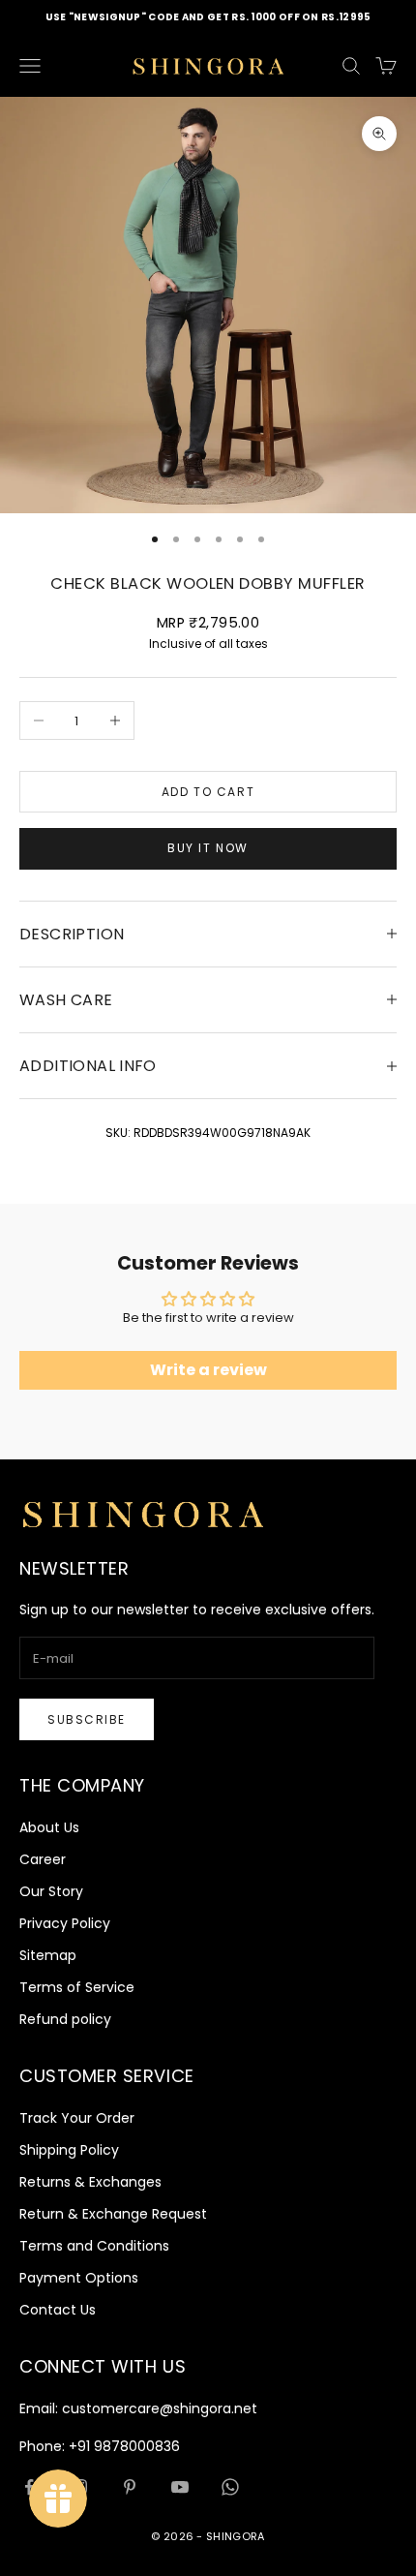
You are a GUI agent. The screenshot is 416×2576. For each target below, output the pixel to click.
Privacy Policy (65, 1923)
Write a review (208, 1370)
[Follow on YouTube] (180, 2487)
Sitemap (48, 1955)
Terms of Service (77, 1987)
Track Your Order (77, 2118)
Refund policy (65, 2019)
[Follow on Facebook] (29, 2487)
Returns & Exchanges (90, 2182)
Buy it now (208, 848)
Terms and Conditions (94, 2246)
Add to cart (208, 792)
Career (43, 1859)
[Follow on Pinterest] (130, 2487)
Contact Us (58, 2310)
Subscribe (87, 1719)
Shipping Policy (69, 2150)
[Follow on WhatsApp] (230, 2487)
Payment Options (79, 2278)
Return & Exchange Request (113, 2214)
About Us (49, 1827)
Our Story (51, 1891)
